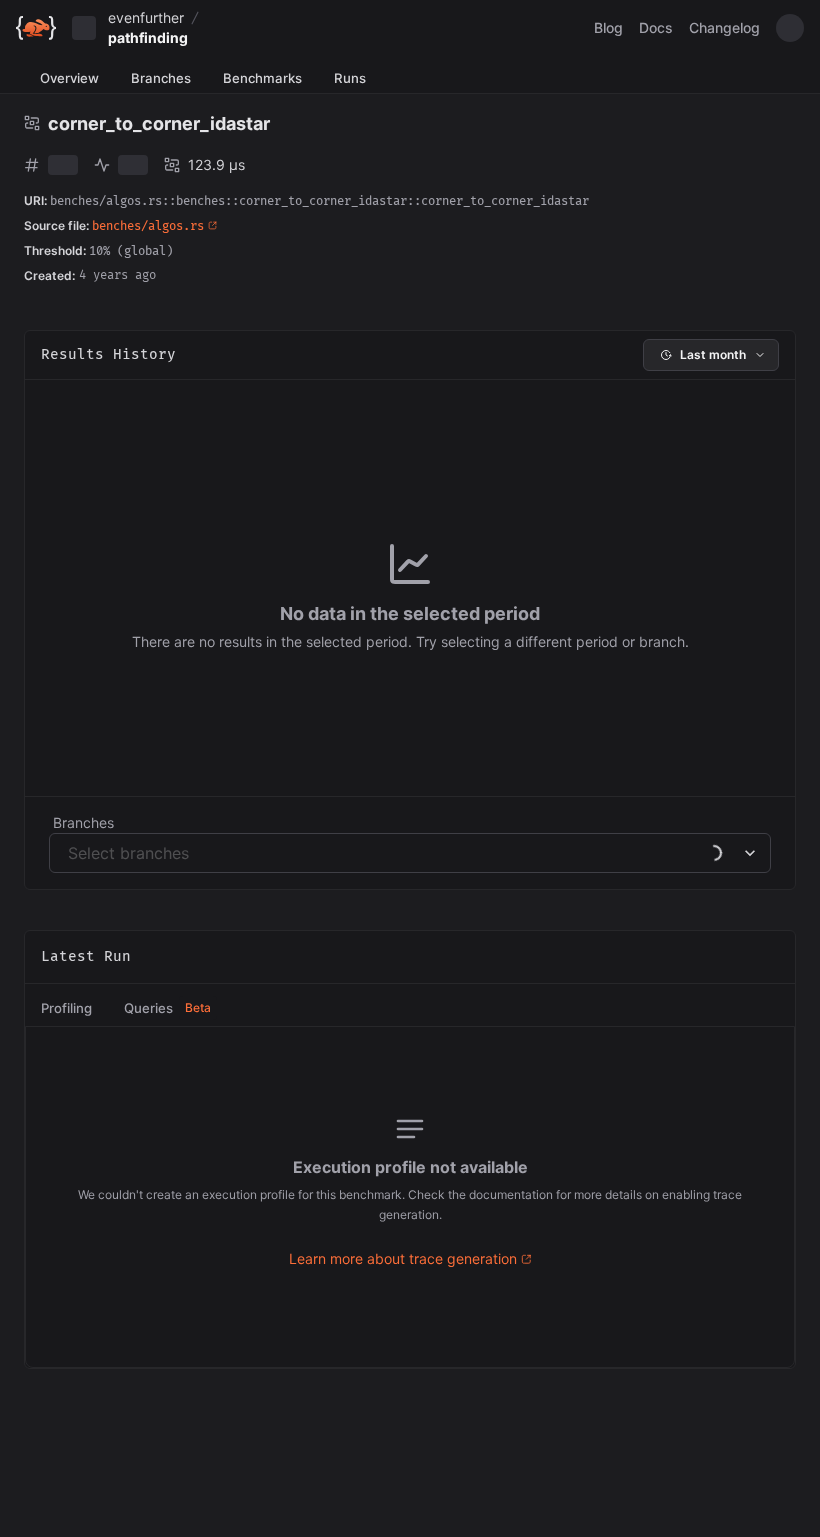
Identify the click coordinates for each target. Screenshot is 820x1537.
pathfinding (148, 37)
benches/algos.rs (148, 226)
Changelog (724, 27)
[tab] (66, 1009)
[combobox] (70, 853)
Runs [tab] (350, 78)
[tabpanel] (410, 1197)
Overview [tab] (69, 78)
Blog (608, 27)
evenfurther (146, 17)
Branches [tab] (161, 78)
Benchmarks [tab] (262, 78)
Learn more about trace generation (403, 1258)
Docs (656, 27)
